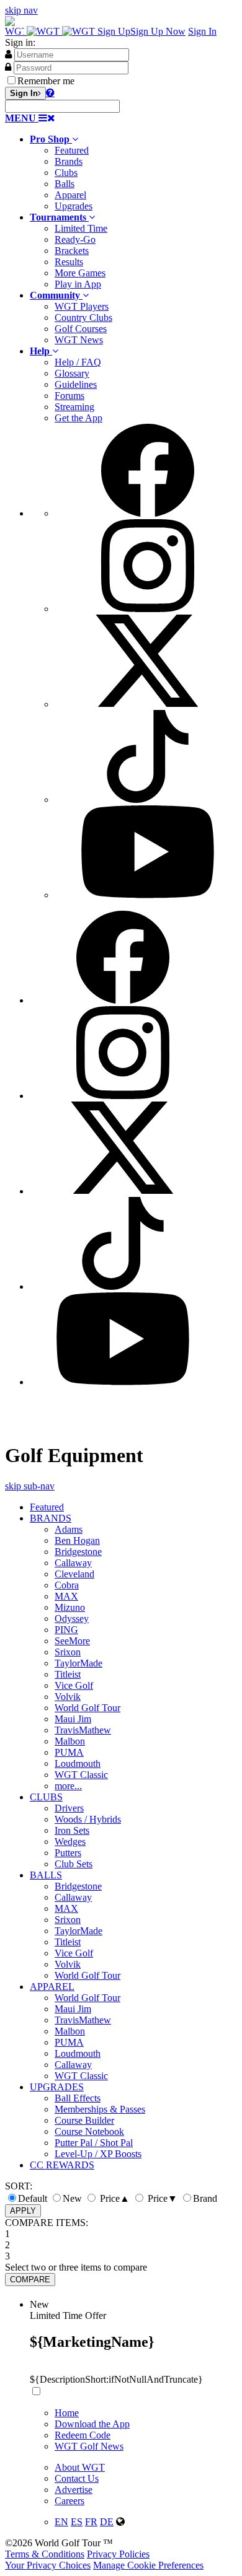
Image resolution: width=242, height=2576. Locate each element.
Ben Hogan (77, 1540)
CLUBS (46, 1797)
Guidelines (76, 384)
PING (66, 1630)
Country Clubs (83, 318)
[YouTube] (148, 895)
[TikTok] (148, 800)
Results (69, 262)
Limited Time (81, 228)
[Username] (8, 54)
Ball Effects (78, 2098)
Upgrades (74, 206)
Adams (69, 1529)
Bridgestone (78, 1552)
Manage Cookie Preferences (148, 2565)
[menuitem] (133, 173)
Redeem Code (83, 2435)
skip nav (21, 10)
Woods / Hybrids (88, 1819)
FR (91, 2522)
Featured (72, 150)
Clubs (66, 173)
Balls (65, 184)
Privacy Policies (118, 2554)
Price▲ (114, 2198)
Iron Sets (72, 1830)
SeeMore (72, 1641)
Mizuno (70, 1607)
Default (33, 2198)
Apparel (70, 195)
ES (77, 2522)
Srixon (68, 1652)
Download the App (92, 2424)
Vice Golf (74, 1685)
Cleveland (74, 1574)
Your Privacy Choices (48, 2565)
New (72, 2198)
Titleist (68, 1674)
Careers (69, 2501)
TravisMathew (83, 1730)
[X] (148, 704)
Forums (69, 396)
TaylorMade (78, 1663)
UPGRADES (57, 2087)
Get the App (78, 418)
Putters (68, 1853)
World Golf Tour (87, 1708)
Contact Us (77, 2478)
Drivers (69, 1808)
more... (68, 1786)
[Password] (8, 67)
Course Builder (84, 2120)
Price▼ (161, 2198)
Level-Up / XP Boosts (98, 2154)
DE (107, 2522)
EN (61, 2522)
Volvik (68, 1697)
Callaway (73, 1563)
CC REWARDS (62, 2165)
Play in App (78, 284)
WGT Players (82, 306)
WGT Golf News (89, 2446)
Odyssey (72, 1619)
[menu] (133, 662)
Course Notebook (89, 2131)
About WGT (80, 2467)
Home (67, 2413)
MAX (66, 1596)
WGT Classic (81, 1775)
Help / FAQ (78, 362)
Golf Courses (81, 329)
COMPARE (30, 2280)
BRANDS (51, 1518)
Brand (205, 2198)
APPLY (23, 2211)
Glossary (72, 373)
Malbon (70, 1741)
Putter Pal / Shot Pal (94, 2143)
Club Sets (74, 1864)
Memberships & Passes (100, 2109)
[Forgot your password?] (50, 92)
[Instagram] (148, 609)
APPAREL (52, 1987)
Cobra (67, 1585)
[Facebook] (148, 513)
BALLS (46, 1875)
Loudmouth (78, 1763)
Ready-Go (75, 239)
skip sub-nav (30, 1486)
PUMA (69, 1752)
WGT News (79, 340)
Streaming (74, 407)
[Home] (51, 31)
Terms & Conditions (45, 2554)
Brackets (72, 251)
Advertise (74, 2490)
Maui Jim (73, 1719)
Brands (69, 161)
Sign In (202, 31)
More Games (80, 273)
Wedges (70, 1842)
